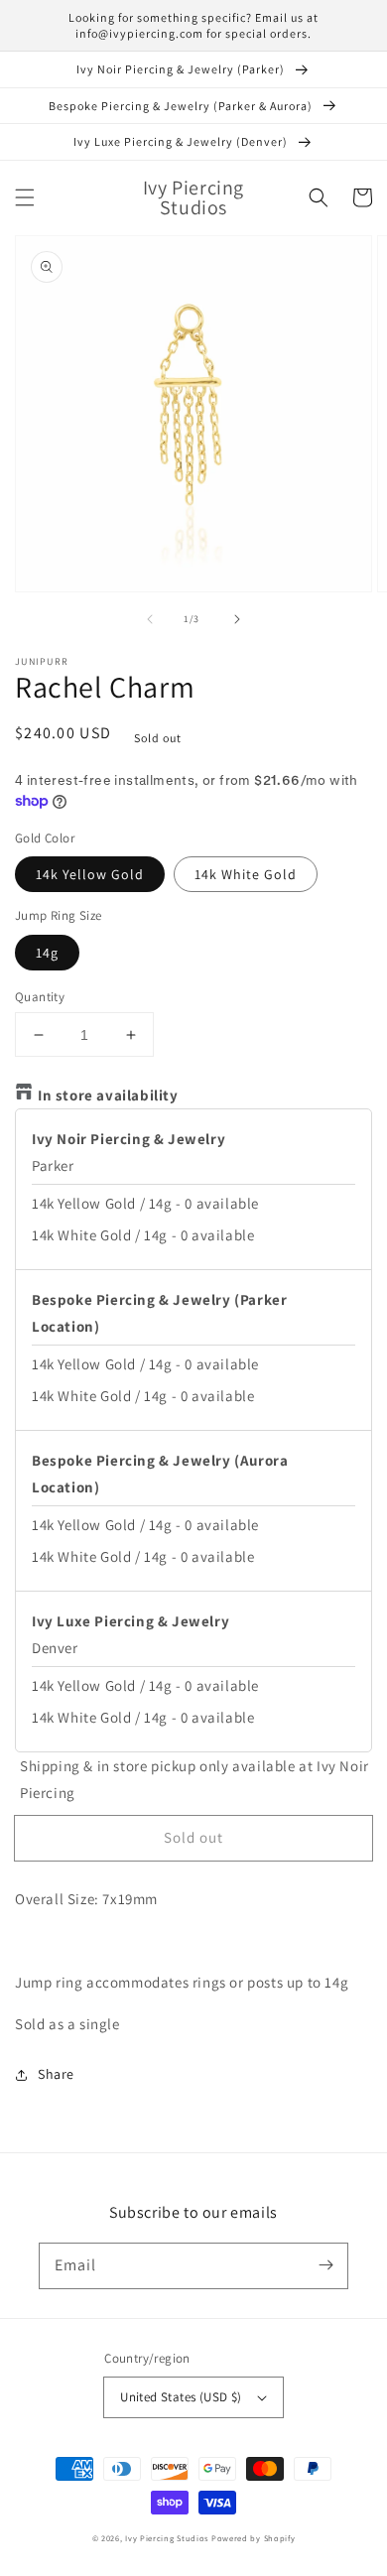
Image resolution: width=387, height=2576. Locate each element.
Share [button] (56, 2074)
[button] (25, 197)
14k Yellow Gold (90, 874)
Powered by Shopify (254, 2538)
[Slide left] (150, 619)
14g (47, 953)
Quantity (40, 997)
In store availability (108, 1095)
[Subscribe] (325, 2265)
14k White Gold (246, 874)
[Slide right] (237, 619)
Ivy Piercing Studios (167, 2538)
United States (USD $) (181, 2397)
